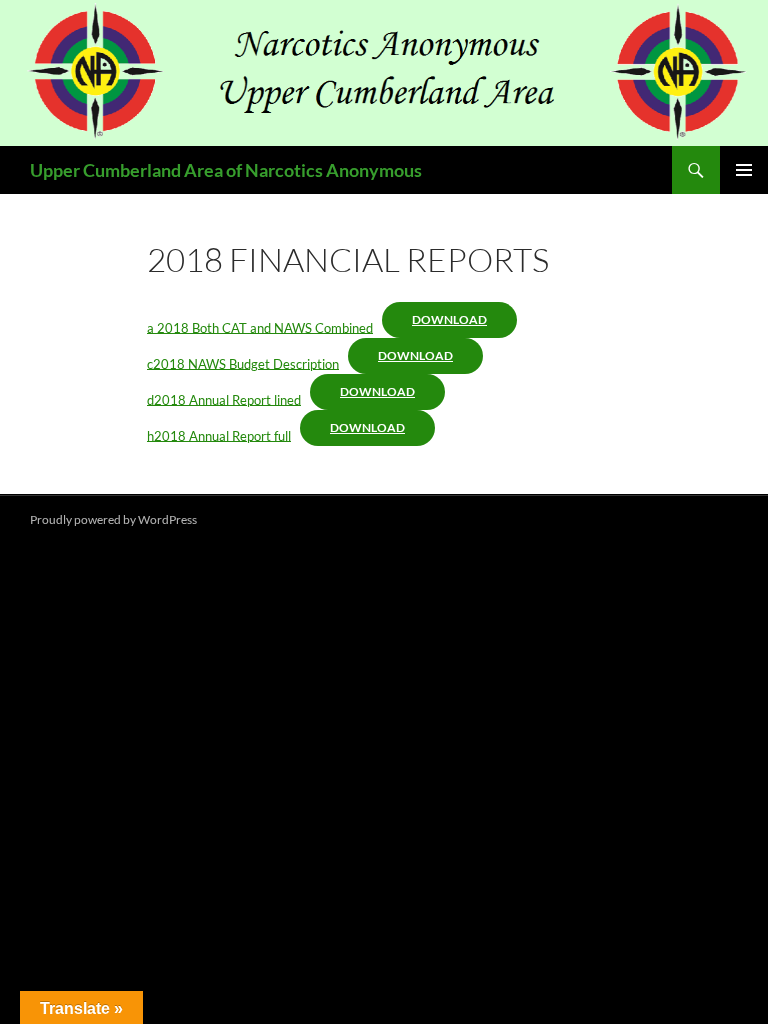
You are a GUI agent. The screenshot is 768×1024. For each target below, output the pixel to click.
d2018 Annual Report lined (224, 399)
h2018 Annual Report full (219, 435)
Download (449, 319)
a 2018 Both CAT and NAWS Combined (260, 327)
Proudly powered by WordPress (113, 519)
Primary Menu (744, 170)
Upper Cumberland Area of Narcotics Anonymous (226, 170)
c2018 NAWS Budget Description (243, 363)
